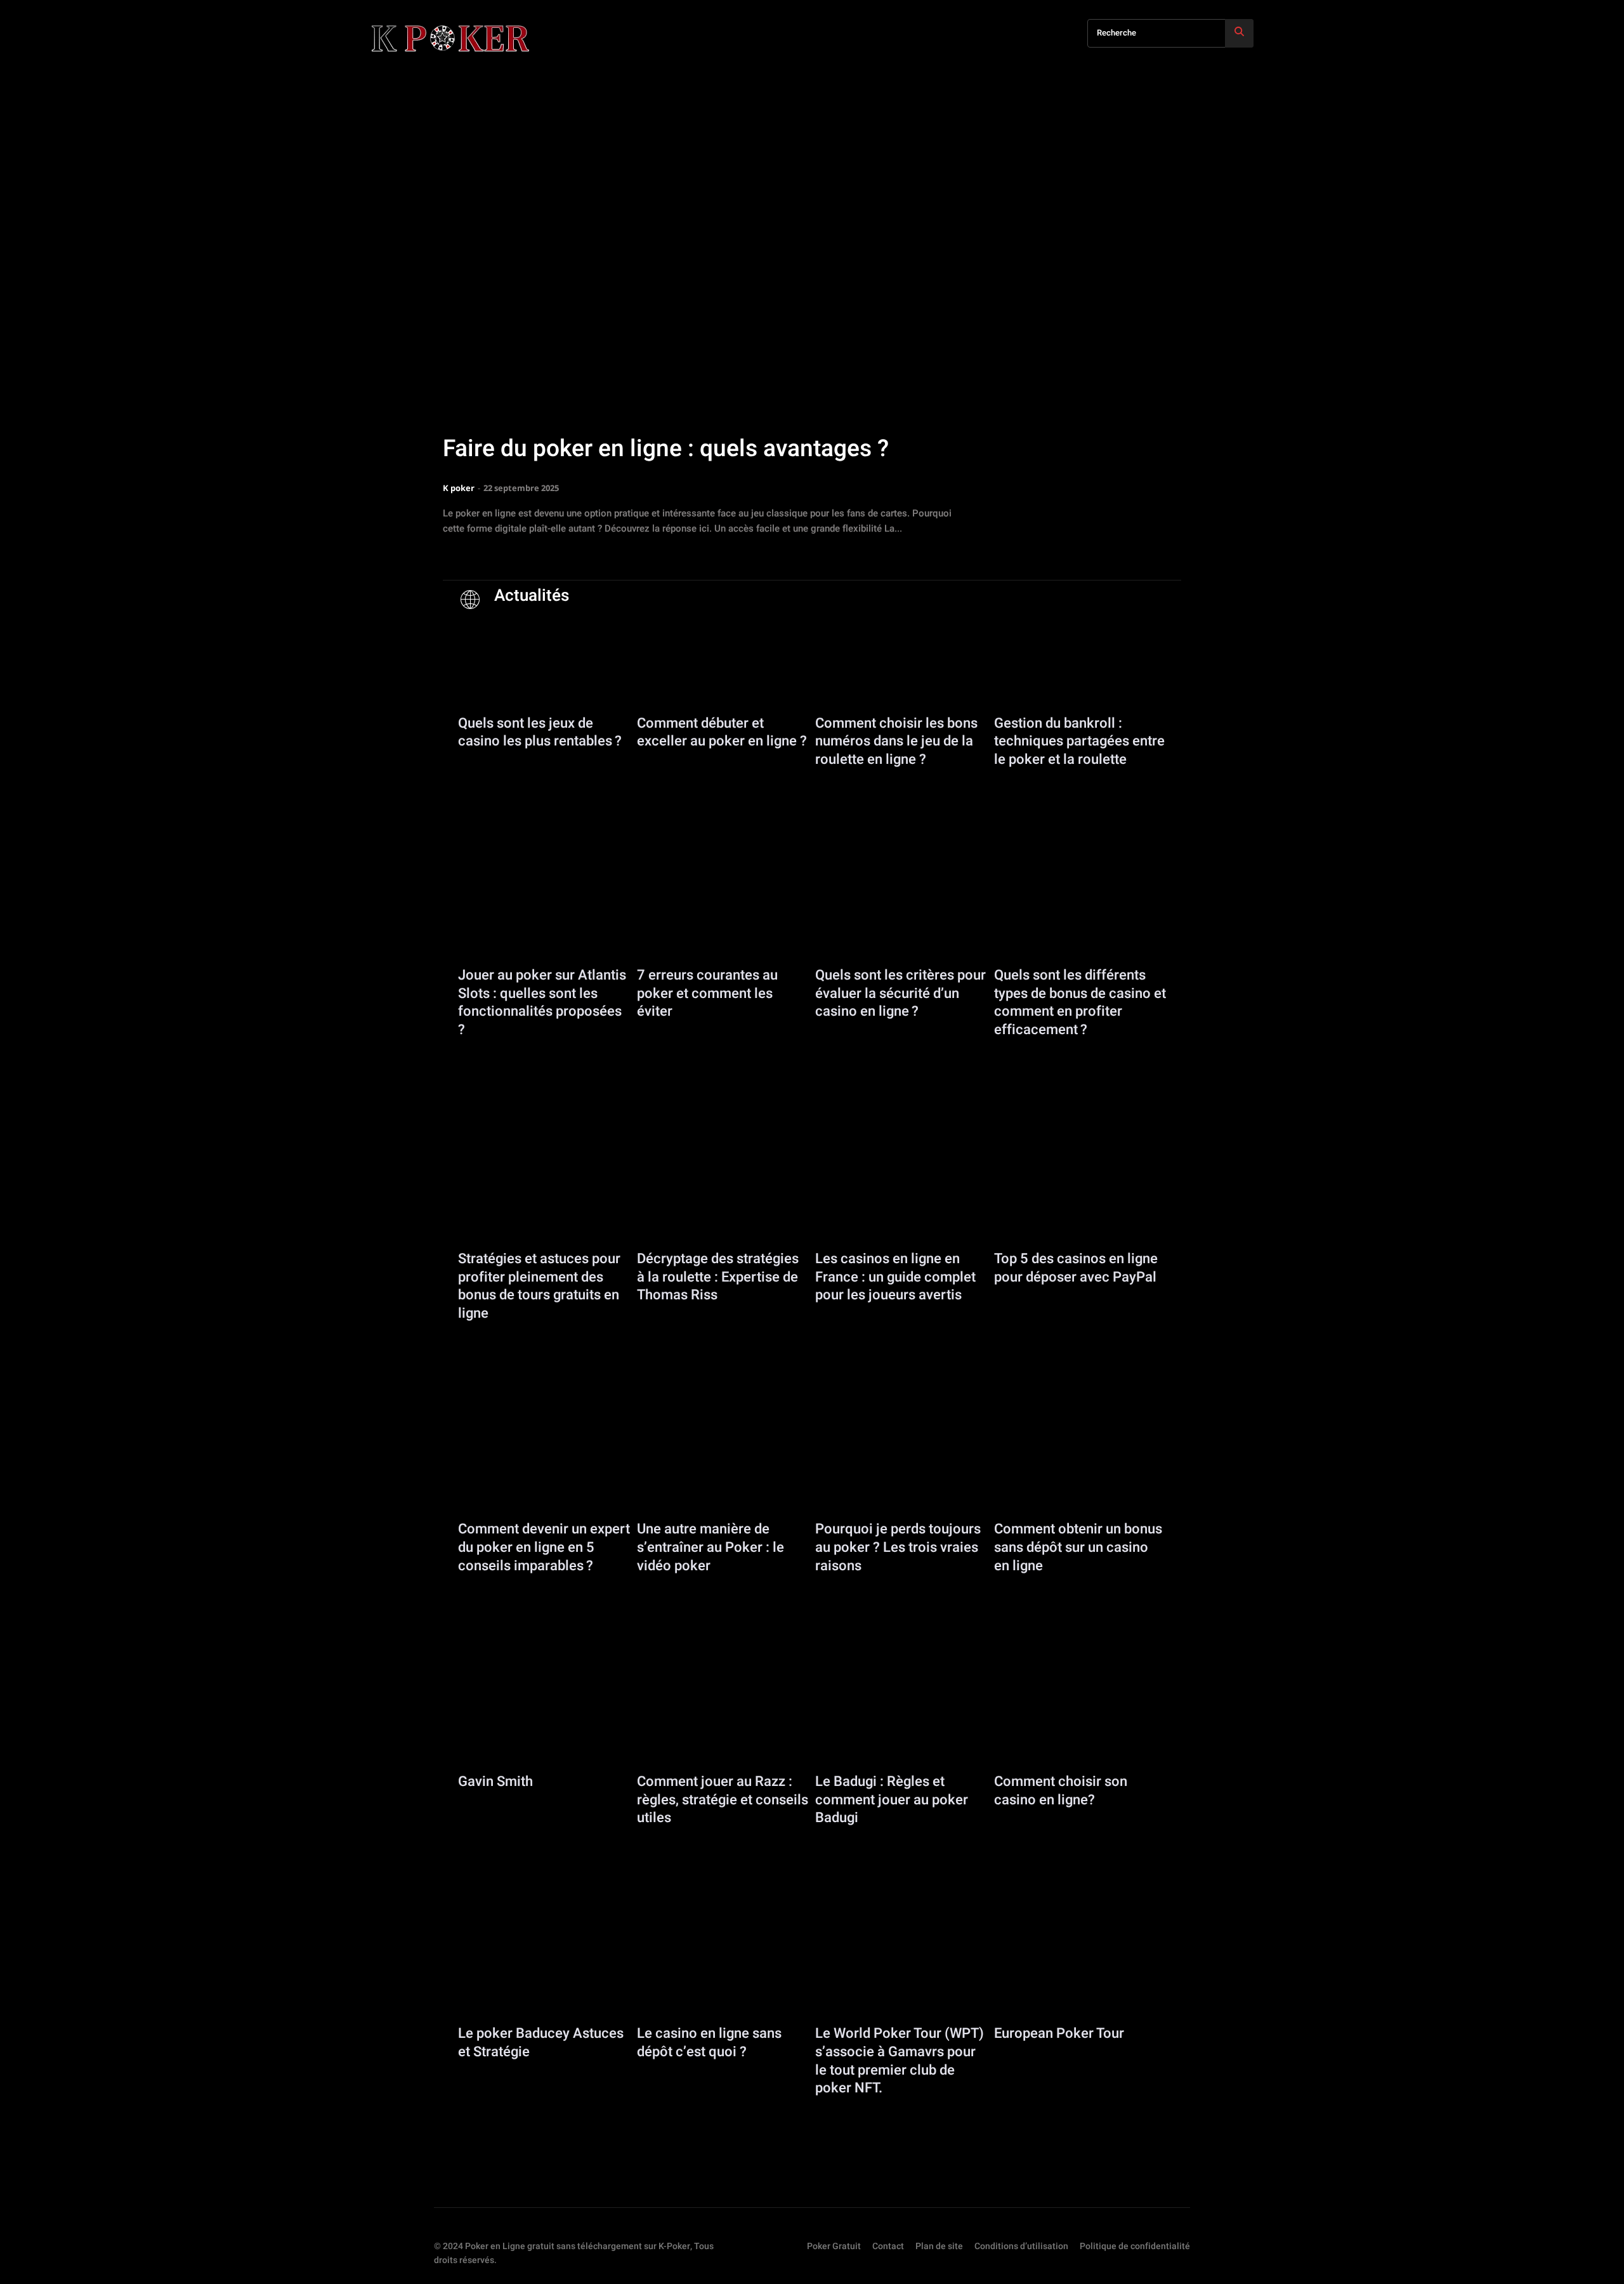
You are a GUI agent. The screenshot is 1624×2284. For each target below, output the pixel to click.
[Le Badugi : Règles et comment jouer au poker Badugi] (901, 1715)
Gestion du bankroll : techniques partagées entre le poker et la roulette (1079, 741)
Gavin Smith (495, 1782)
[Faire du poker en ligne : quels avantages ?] (812, 352)
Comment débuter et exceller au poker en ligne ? (722, 732)
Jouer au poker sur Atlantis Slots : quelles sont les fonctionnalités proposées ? (542, 1002)
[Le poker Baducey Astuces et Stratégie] (544, 1967)
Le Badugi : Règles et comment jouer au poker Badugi (892, 1800)
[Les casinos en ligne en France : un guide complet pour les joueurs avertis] (901, 1193)
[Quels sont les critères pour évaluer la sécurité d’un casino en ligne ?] (901, 909)
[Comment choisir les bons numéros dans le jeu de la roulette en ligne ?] (901, 657)
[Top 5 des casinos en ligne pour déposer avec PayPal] (1080, 1193)
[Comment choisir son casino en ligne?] (1080, 1715)
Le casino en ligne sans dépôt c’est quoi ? (709, 2043)
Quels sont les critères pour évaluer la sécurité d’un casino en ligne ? (900, 993)
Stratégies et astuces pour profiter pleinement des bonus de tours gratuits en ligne (539, 1286)
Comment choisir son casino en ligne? (1061, 1791)
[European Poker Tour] (1080, 1967)
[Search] (1239, 33)
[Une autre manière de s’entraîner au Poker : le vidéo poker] (723, 1463)
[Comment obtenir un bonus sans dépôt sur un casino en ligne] (1080, 1463)
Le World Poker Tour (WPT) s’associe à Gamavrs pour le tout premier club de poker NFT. (900, 2061)
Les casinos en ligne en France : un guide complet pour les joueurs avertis (895, 1277)
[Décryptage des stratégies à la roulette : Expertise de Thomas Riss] (723, 1193)
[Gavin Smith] (544, 1715)
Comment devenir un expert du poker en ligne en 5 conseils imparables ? (544, 1547)
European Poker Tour (1059, 2033)
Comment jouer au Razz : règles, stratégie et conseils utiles (723, 1800)
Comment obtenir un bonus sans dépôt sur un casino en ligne (1078, 1547)
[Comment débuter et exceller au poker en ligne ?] (723, 657)
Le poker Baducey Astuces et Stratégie (541, 2043)
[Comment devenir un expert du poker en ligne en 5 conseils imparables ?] (544, 1463)
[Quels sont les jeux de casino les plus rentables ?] (544, 657)
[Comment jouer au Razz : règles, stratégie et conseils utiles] (723, 1715)
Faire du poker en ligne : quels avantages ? (666, 449)
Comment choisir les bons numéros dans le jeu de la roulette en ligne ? (896, 741)
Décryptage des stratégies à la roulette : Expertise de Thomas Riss (718, 1277)
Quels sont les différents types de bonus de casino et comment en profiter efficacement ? (1080, 1002)
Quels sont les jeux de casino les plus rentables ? (540, 732)
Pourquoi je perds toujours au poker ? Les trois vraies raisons (898, 1547)
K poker (459, 488)
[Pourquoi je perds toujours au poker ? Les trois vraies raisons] (901, 1463)
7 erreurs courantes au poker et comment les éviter (707, 993)
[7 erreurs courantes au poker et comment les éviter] (723, 909)
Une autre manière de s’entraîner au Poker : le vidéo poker (710, 1547)
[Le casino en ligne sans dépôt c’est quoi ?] (723, 1967)
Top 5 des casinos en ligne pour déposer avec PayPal (1076, 1268)
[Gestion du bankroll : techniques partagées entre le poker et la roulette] (1080, 657)
